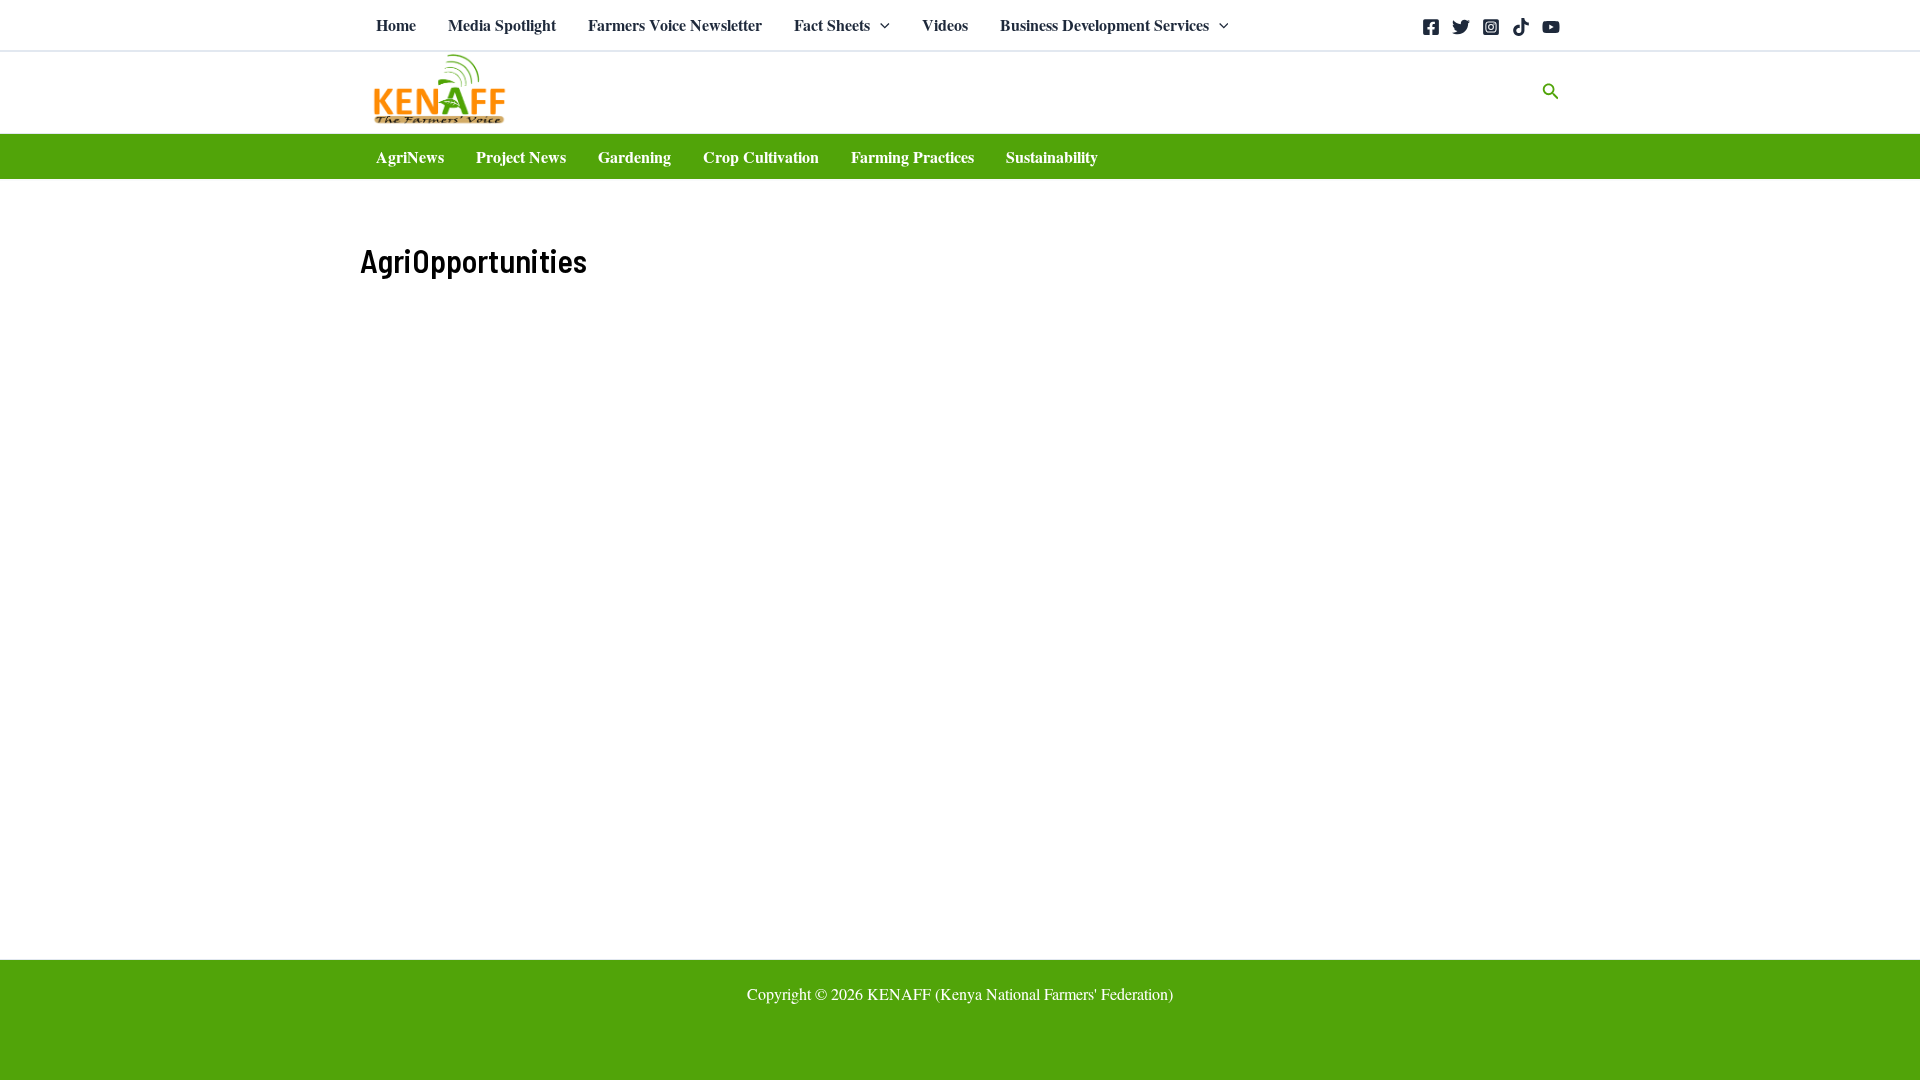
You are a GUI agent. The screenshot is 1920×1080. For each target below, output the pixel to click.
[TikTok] (1521, 27)
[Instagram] (1491, 27)
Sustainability (1052, 156)
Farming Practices (912, 156)
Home (396, 24)
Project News (521, 156)
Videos (945, 24)
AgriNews (410, 156)
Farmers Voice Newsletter (675, 24)
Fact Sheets (832, 24)
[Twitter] (1461, 27)
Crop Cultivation (761, 156)
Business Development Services (1104, 24)
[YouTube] (1551, 27)
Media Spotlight (502, 24)
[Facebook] (1431, 27)
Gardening (634, 156)
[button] (880, 25)
